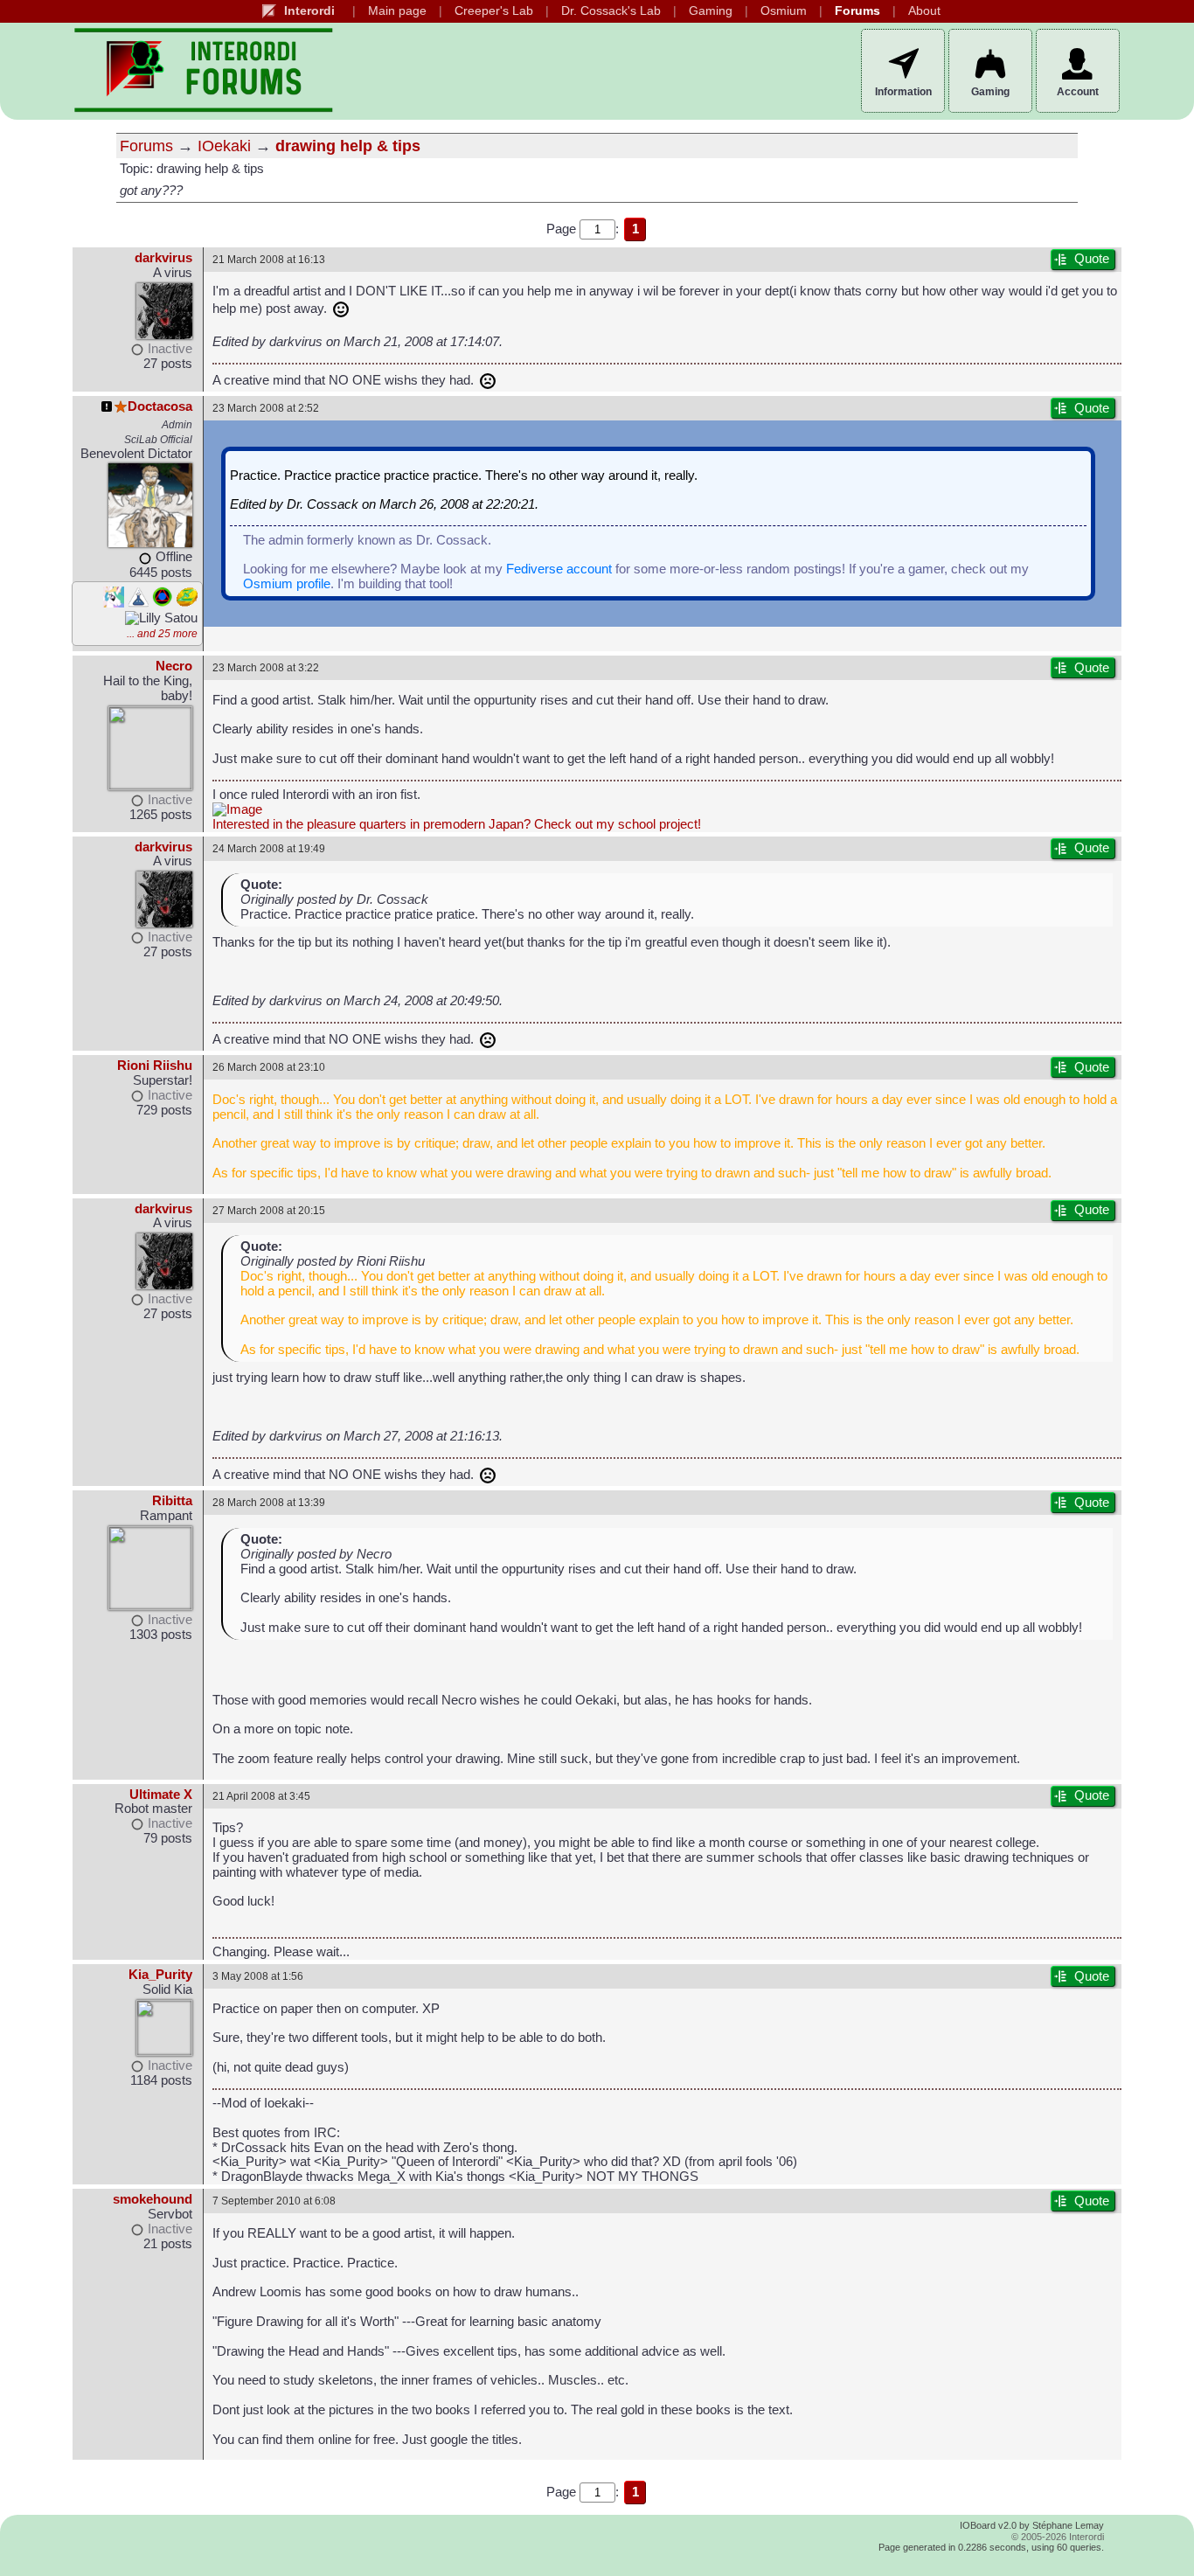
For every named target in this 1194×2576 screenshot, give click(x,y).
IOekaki (224, 146)
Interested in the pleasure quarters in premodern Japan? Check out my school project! (457, 824)
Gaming (711, 11)
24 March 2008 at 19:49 (269, 848)
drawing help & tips (348, 146)
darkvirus (163, 258)
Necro (174, 666)
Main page (397, 11)
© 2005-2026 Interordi (1058, 2537)
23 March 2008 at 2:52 (266, 408)
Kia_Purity (160, 1975)
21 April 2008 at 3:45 (261, 1796)
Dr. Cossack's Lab (611, 11)
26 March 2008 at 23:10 (269, 1067)
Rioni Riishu (155, 1066)
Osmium (784, 11)
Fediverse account (559, 569)
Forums (857, 11)
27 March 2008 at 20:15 (269, 1210)
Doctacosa (160, 406)
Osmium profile (287, 584)
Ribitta (172, 1501)
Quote (1092, 259)
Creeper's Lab (494, 11)
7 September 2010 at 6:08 (274, 2201)
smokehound (153, 2199)
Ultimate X (161, 1795)
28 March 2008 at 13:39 (269, 1502)
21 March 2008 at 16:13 (269, 259)
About (924, 11)
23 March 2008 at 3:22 (266, 667)
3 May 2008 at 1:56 (258, 1976)
